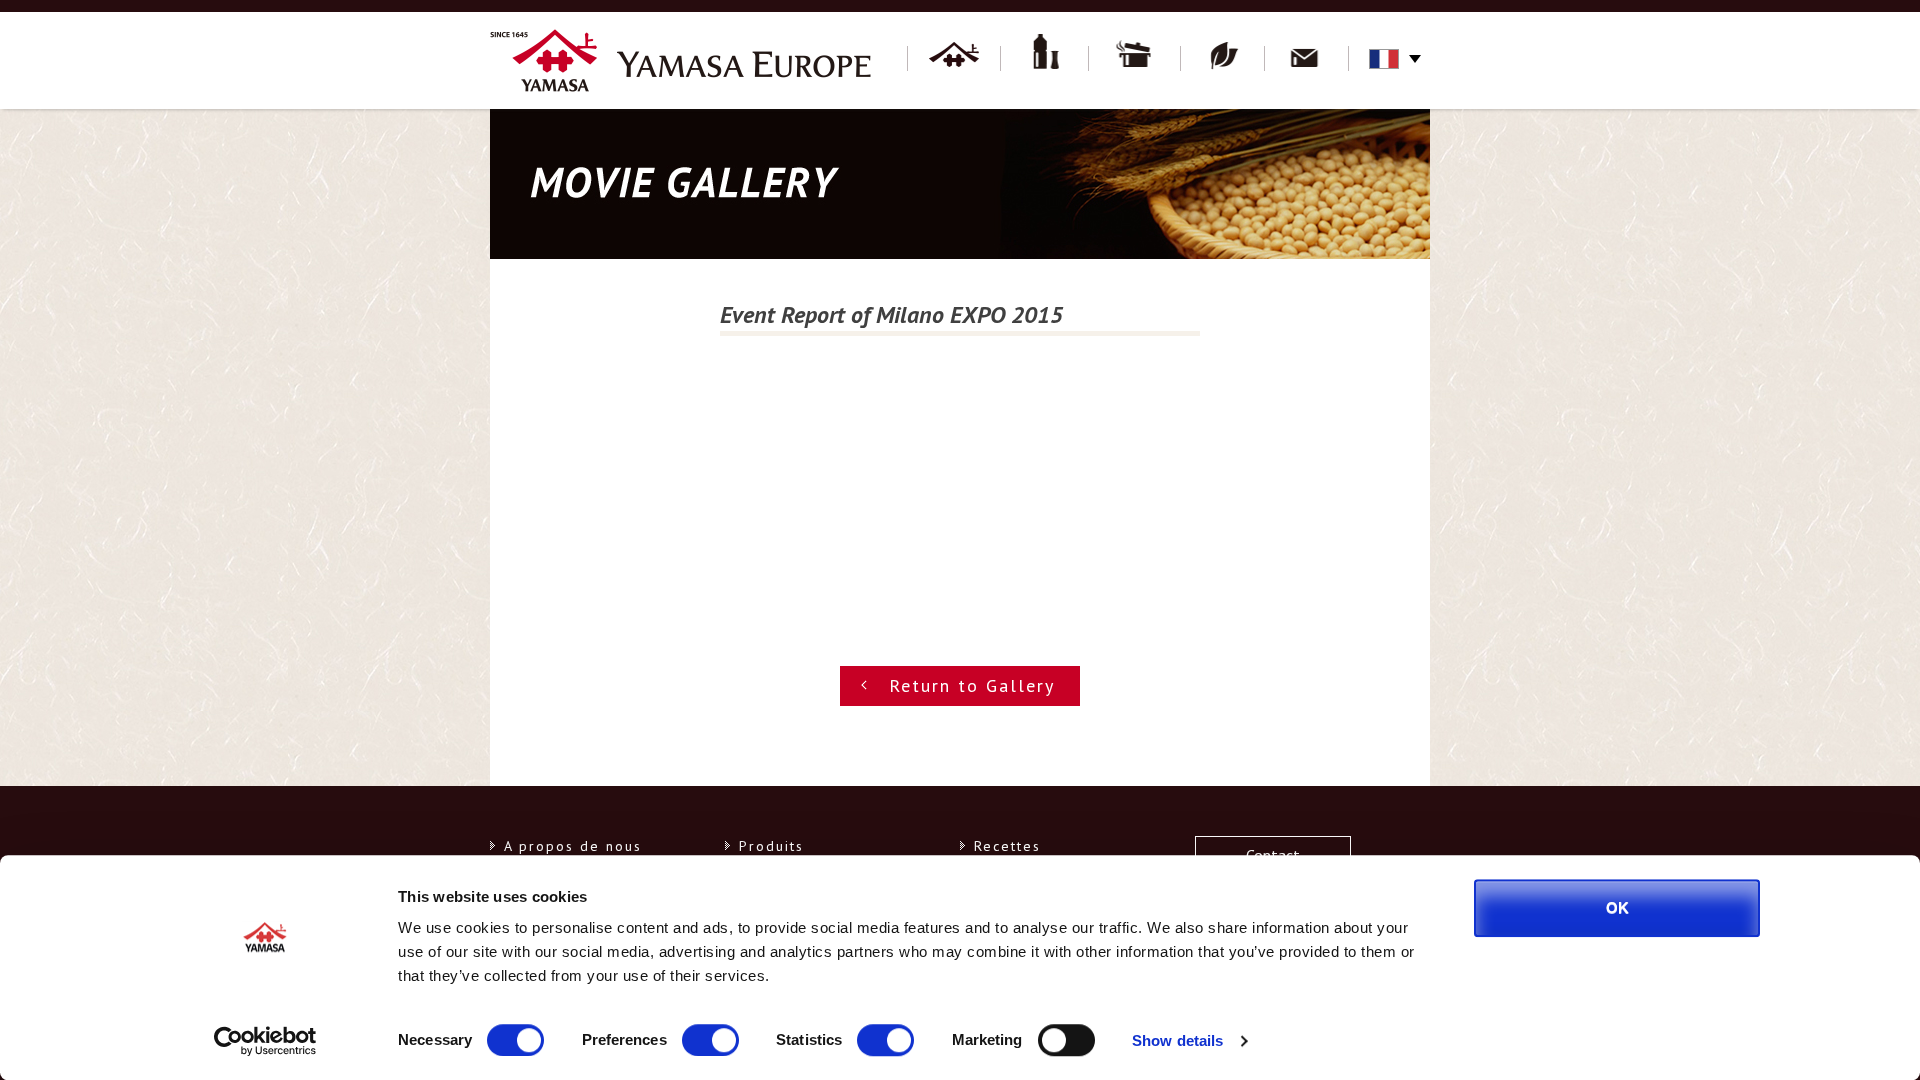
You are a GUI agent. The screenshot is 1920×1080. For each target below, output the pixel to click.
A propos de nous (573, 846)
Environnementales (1223, 60)
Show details (1177, 1040)
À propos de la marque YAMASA (954, 60)
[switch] (710, 1040)
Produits (1045, 60)
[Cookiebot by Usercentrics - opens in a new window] (265, 1041)
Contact (1307, 60)
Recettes (1135, 60)
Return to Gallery (972, 685)
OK (1617, 907)
